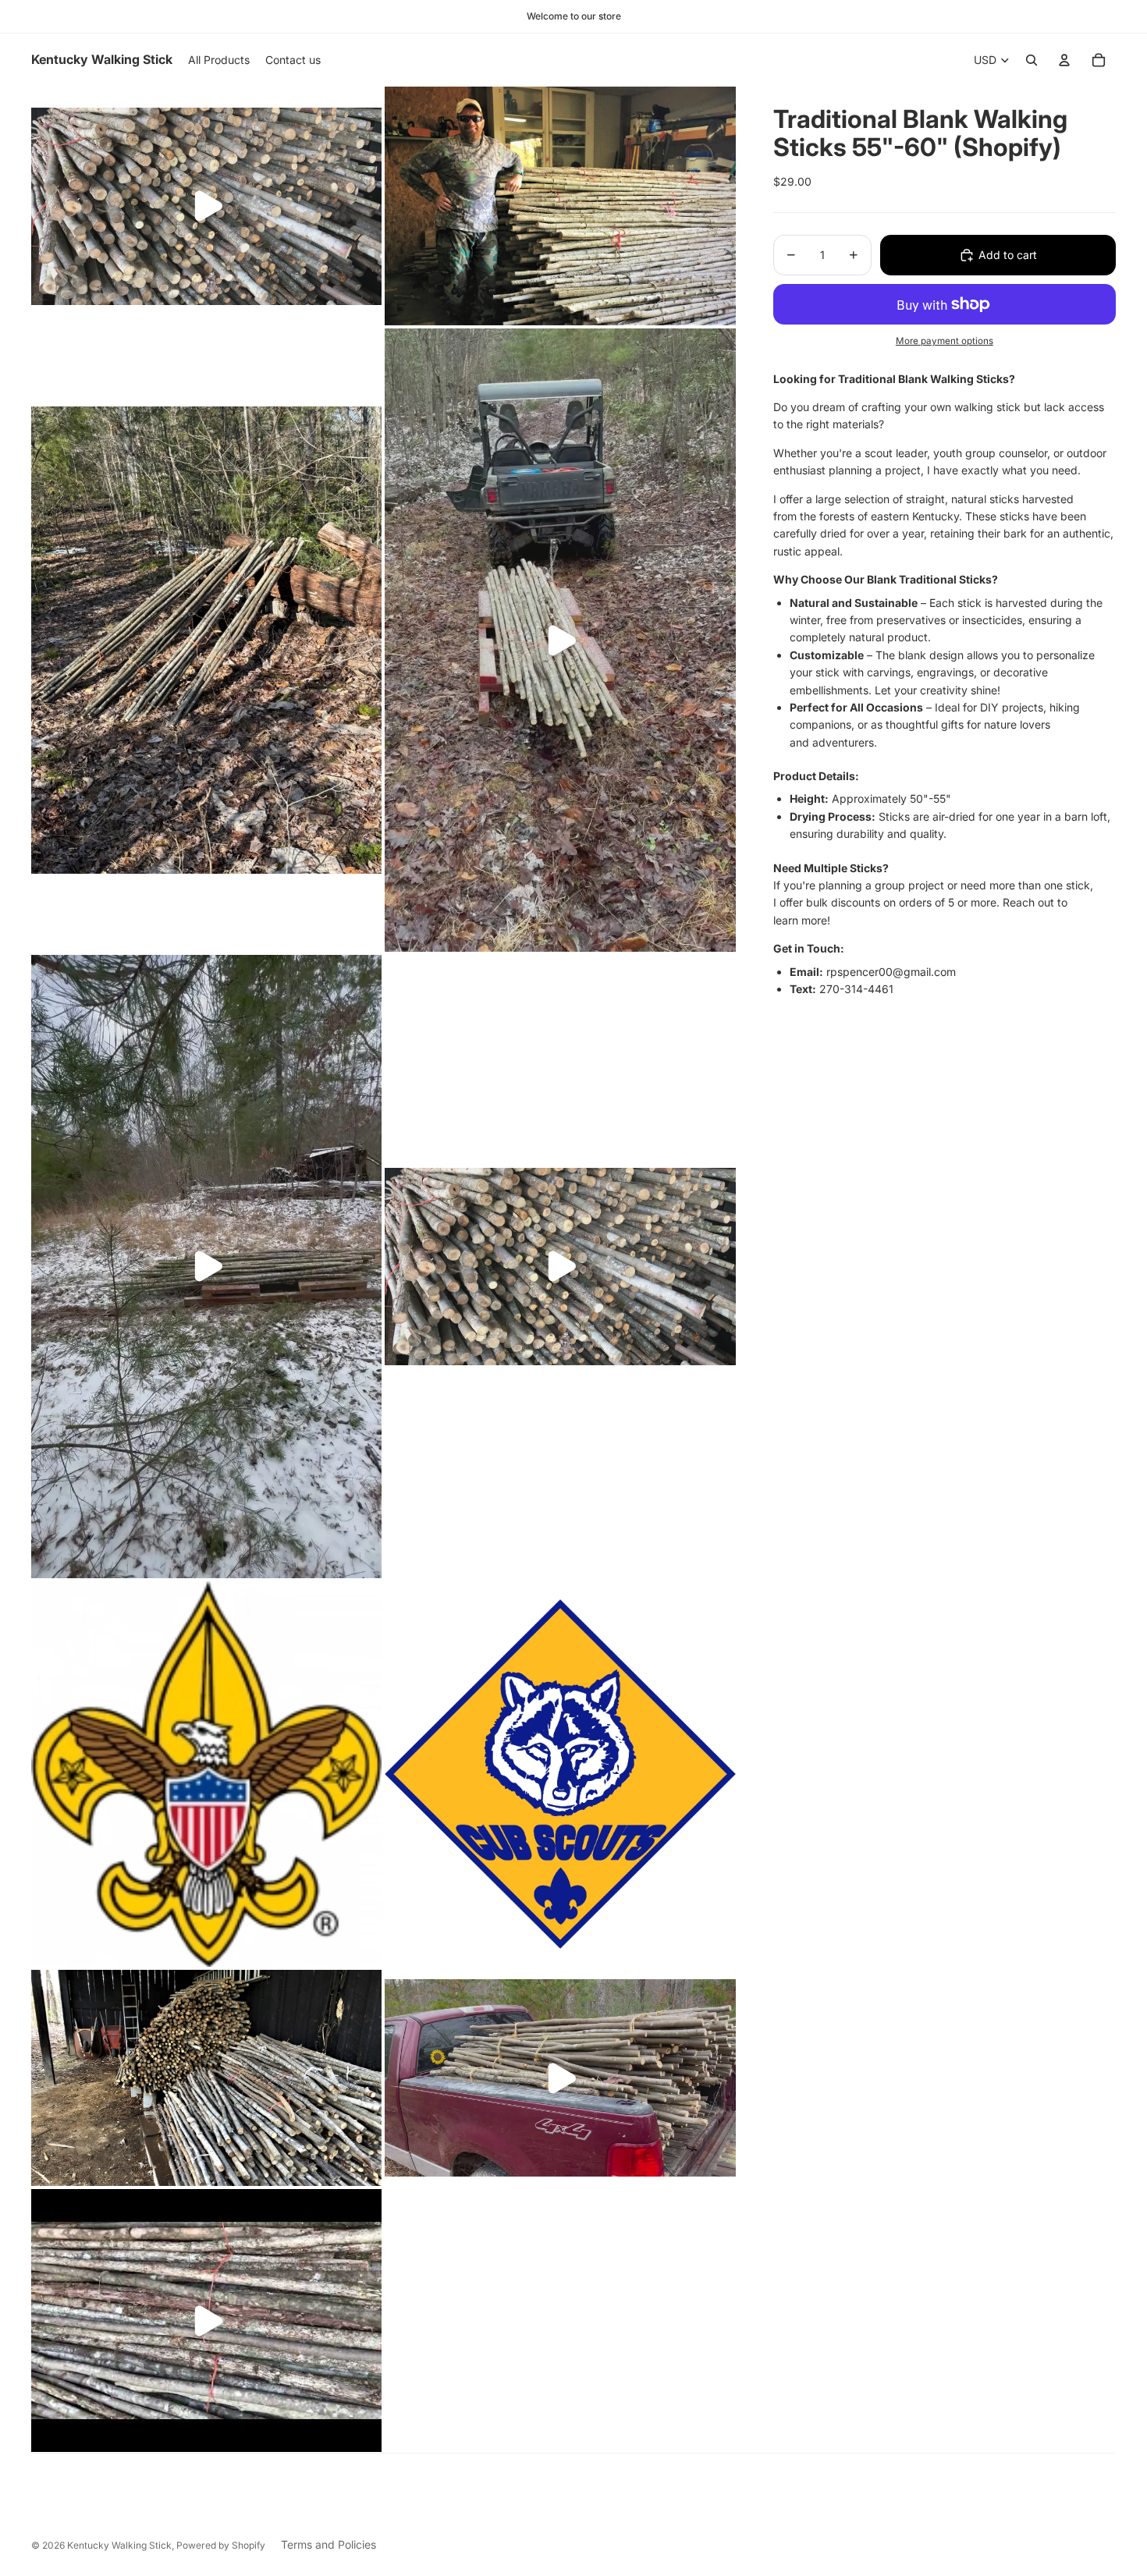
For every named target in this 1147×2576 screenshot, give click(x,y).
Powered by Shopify (221, 2545)
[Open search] (1032, 60)
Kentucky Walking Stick (119, 2545)
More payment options (945, 341)
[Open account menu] (1064, 60)
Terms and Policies (328, 2544)
